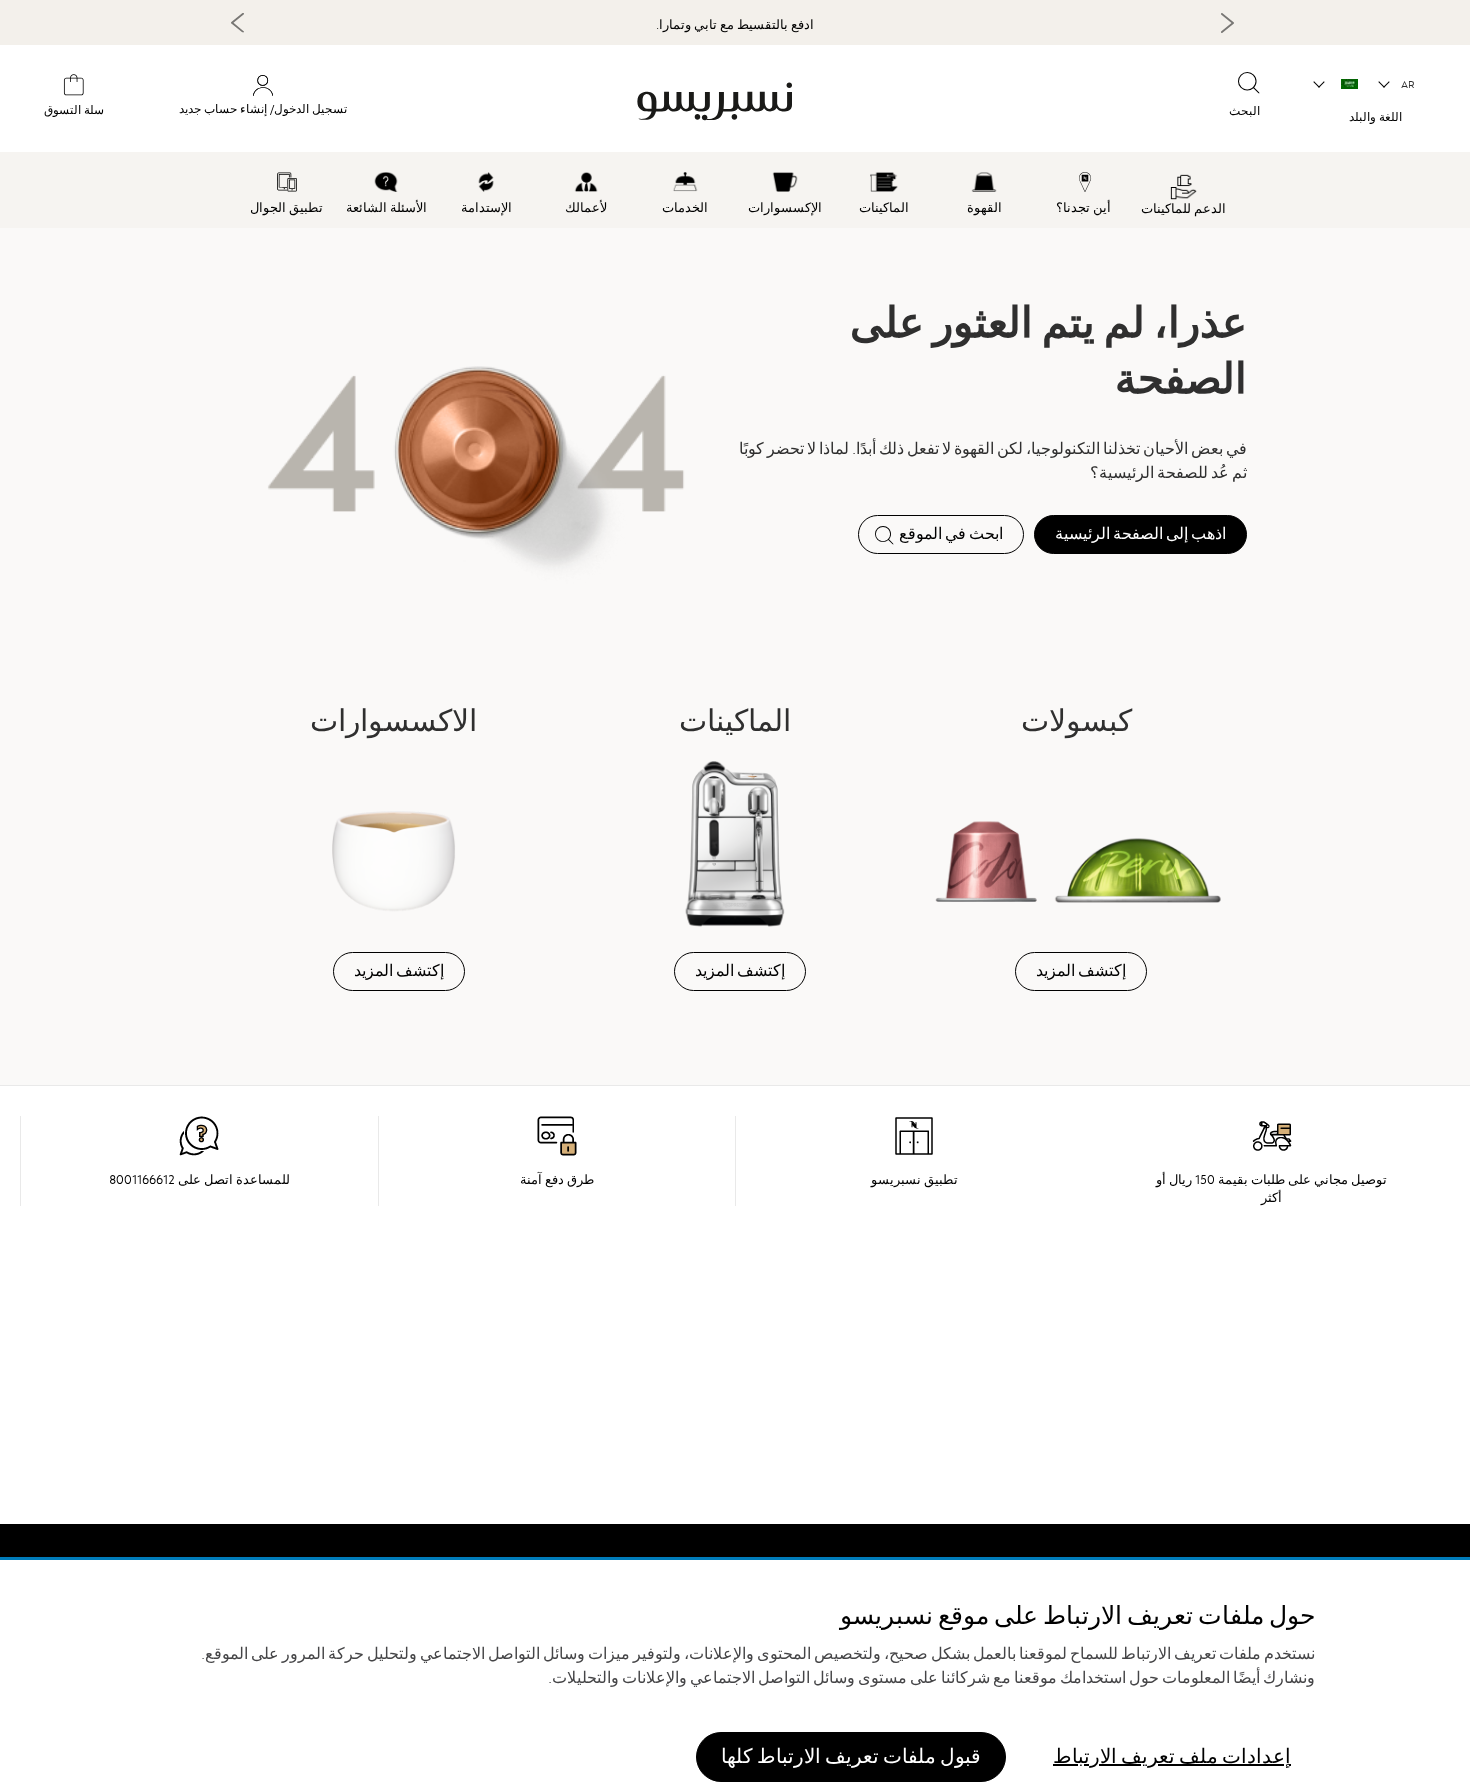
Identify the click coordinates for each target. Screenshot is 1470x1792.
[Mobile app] (914, 1152)
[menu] (735, 190)
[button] (1397, 85)
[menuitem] (1183, 190)
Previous (238, 22)
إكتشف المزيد (1081, 971)
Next (1227, 23)
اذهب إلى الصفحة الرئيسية (1140, 534)
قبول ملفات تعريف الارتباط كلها (851, 1756)
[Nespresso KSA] (824, 102)
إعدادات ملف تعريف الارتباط (1172, 1756)
